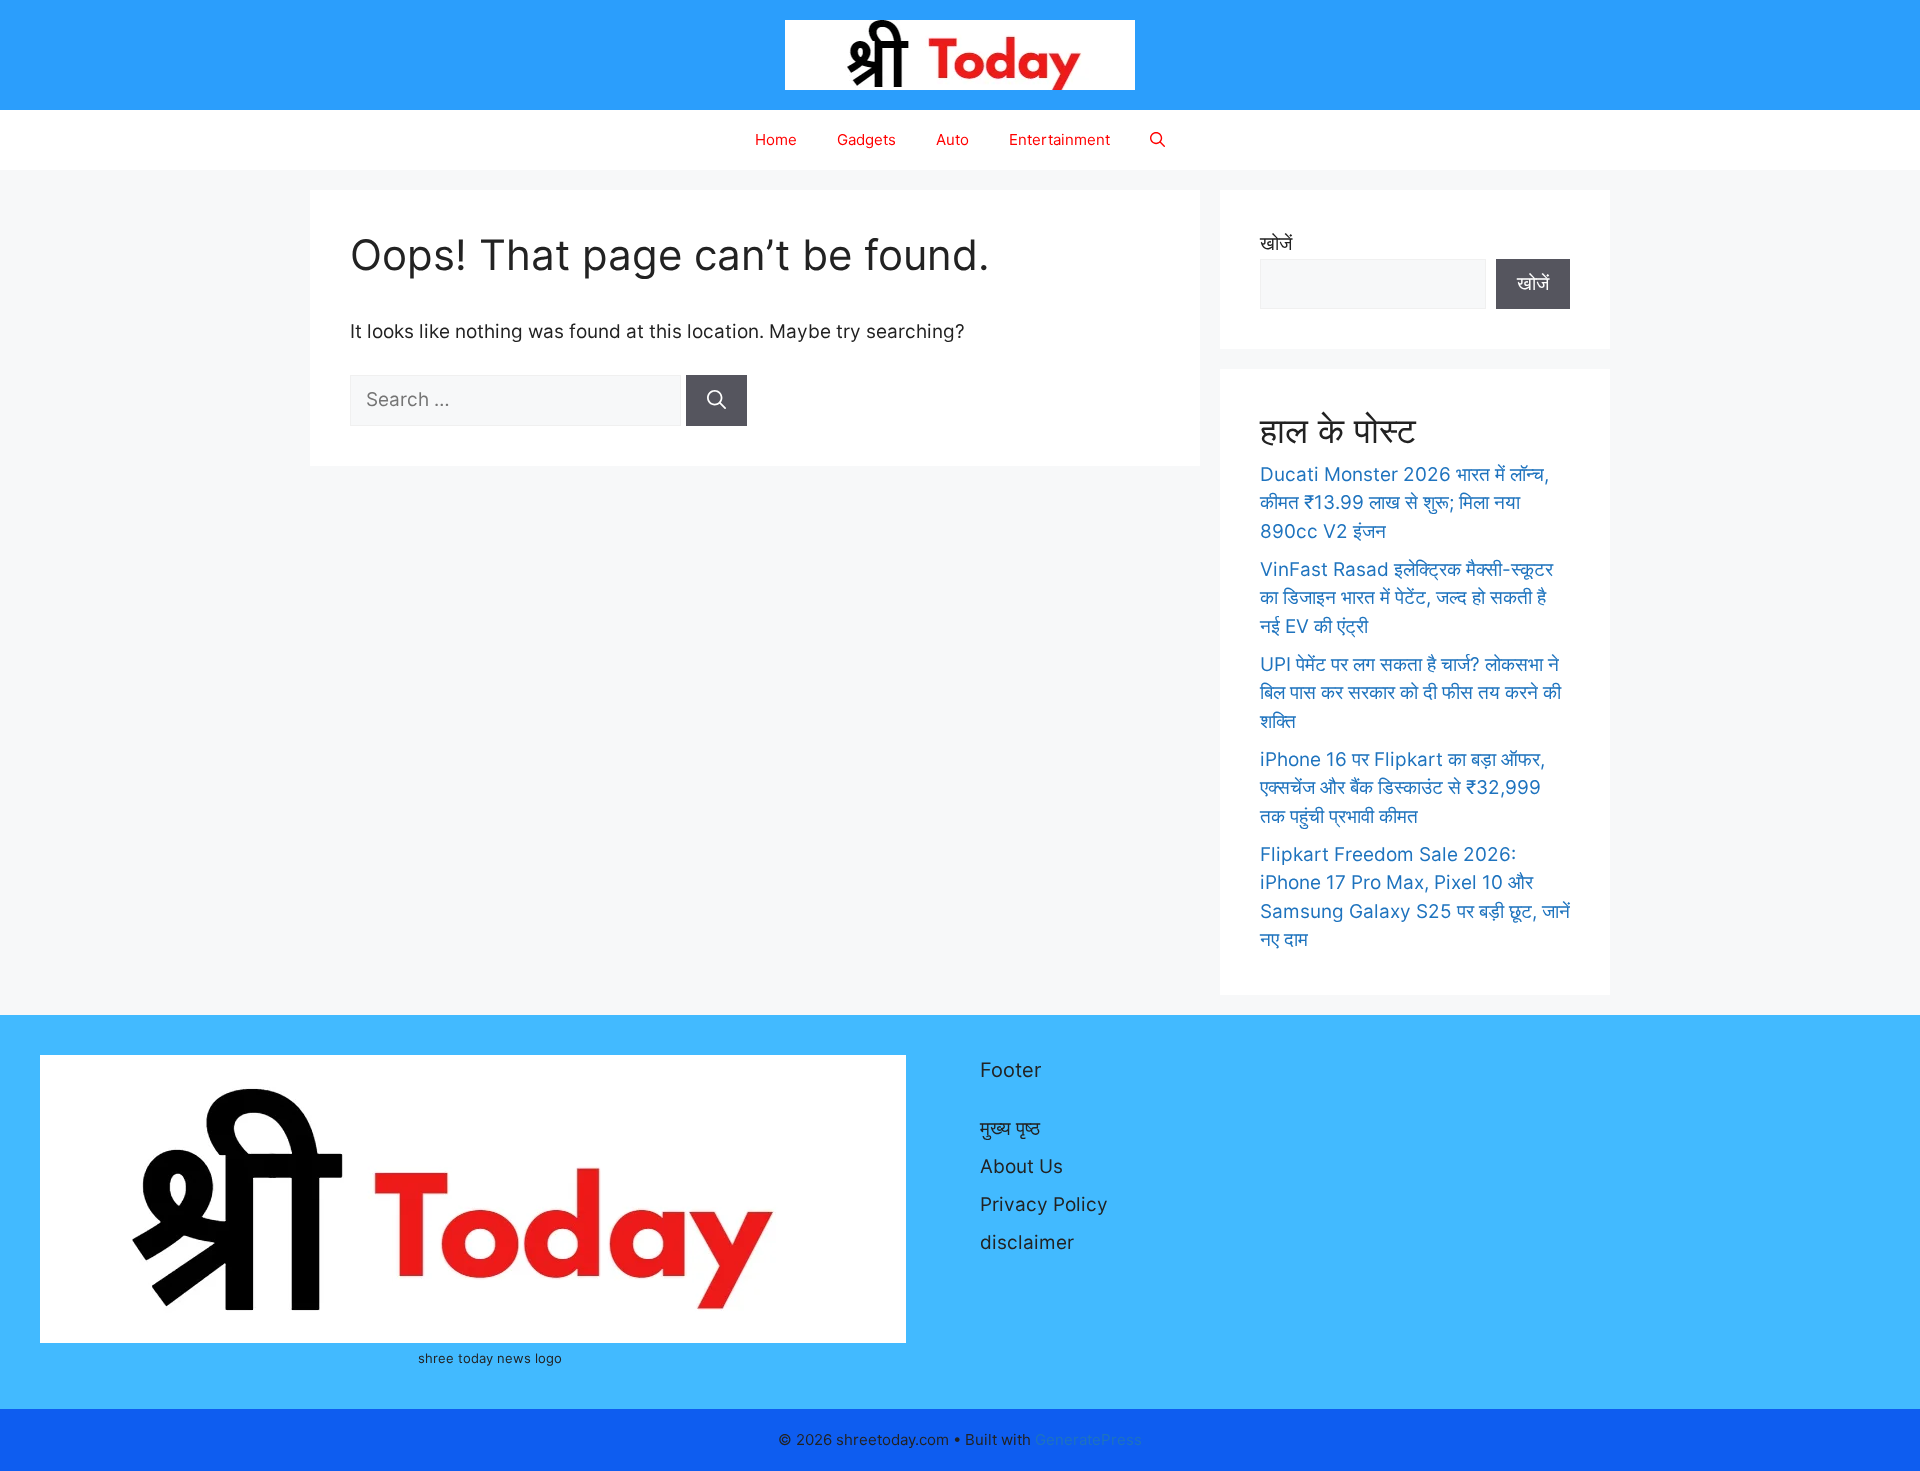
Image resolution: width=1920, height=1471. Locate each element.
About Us (1021, 1166)
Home (776, 139)
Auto (952, 139)
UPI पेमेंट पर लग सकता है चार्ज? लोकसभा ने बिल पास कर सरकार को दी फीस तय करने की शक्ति (1410, 693)
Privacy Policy (1044, 1204)
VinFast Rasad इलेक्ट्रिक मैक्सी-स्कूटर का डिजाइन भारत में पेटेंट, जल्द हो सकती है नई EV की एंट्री (1406, 598)
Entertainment (1059, 139)
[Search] (716, 400)
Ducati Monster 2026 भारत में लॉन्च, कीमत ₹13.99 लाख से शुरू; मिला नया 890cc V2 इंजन (1404, 503)
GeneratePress (1088, 1439)
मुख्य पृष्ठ (1010, 1128)
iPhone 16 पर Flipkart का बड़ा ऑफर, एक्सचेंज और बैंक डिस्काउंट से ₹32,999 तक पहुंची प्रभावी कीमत (1402, 788)
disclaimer (1027, 1242)
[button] (1157, 140)
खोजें (1276, 243)
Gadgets (866, 139)
